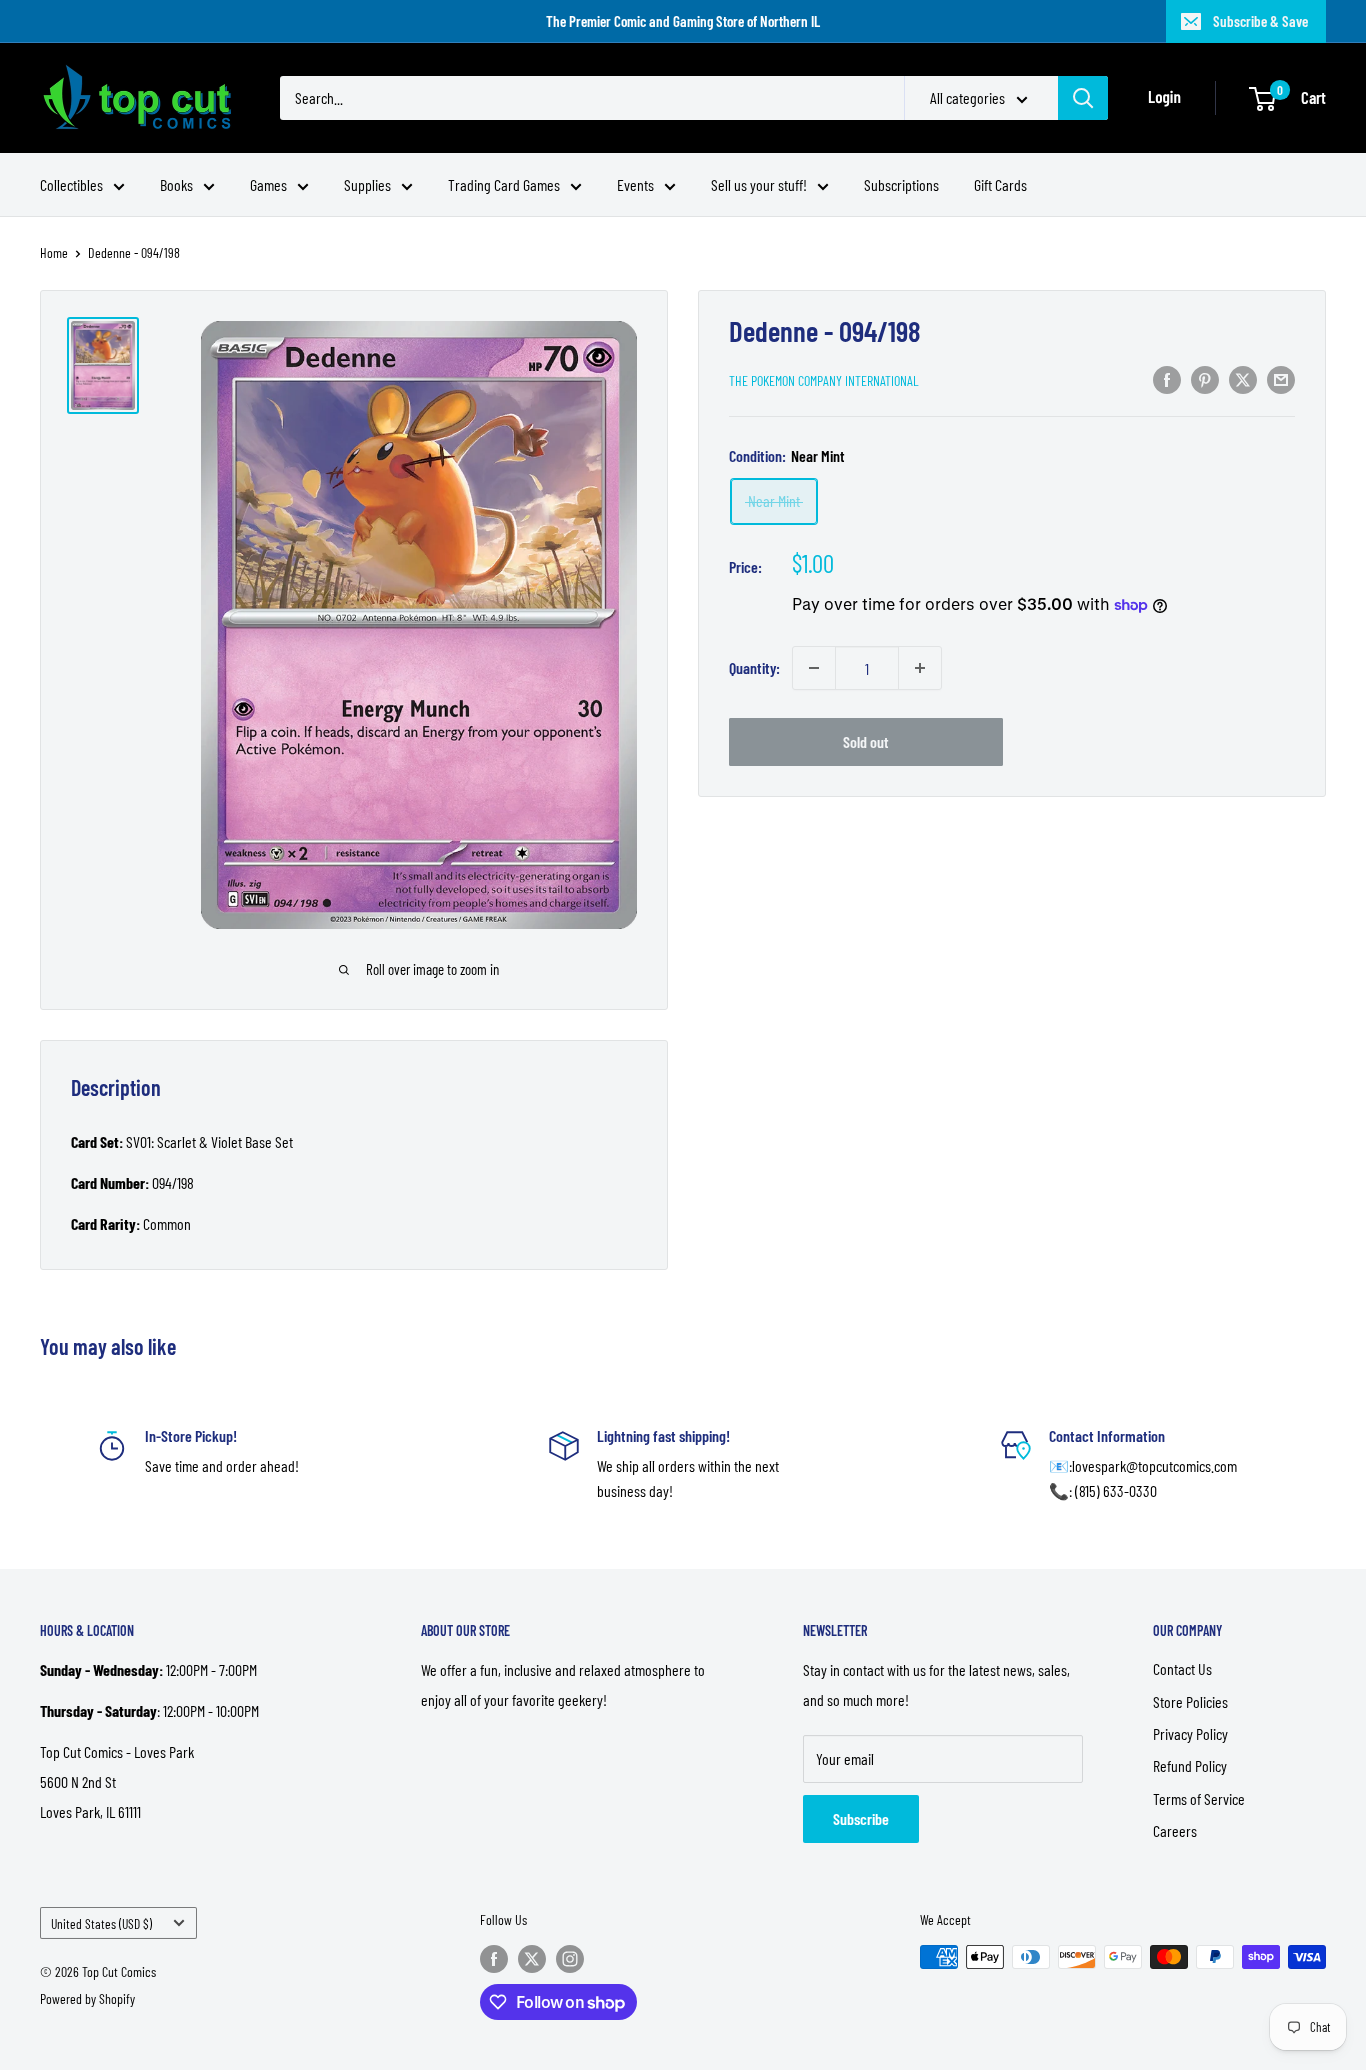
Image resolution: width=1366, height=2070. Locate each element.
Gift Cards (1000, 184)
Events (635, 184)
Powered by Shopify (87, 1998)
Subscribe (861, 1818)
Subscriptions (901, 184)
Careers (1175, 1830)
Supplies (367, 184)
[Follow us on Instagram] (570, 1959)
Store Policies (1190, 1701)
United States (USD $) (101, 1923)
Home (54, 252)
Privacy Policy (1190, 1733)
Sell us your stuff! (759, 184)
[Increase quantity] (920, 668)
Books (176, 184)
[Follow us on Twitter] (532, 1959)
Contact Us (1182, 1668)
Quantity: (754, 667)
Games (268, 184)
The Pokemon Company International (824, 380)
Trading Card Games (504, 184)
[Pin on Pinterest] (1205, 378)
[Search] (1083, 98)
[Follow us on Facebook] (494, 1959)
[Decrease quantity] (814, 668)
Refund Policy (1190, 1765)
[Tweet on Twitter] (1243, 378)
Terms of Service (1199, 1798)
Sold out (866, 741)
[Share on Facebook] (1167, 378)
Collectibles (71, 184)
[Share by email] (1281, 378)
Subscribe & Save (1260, 21)
